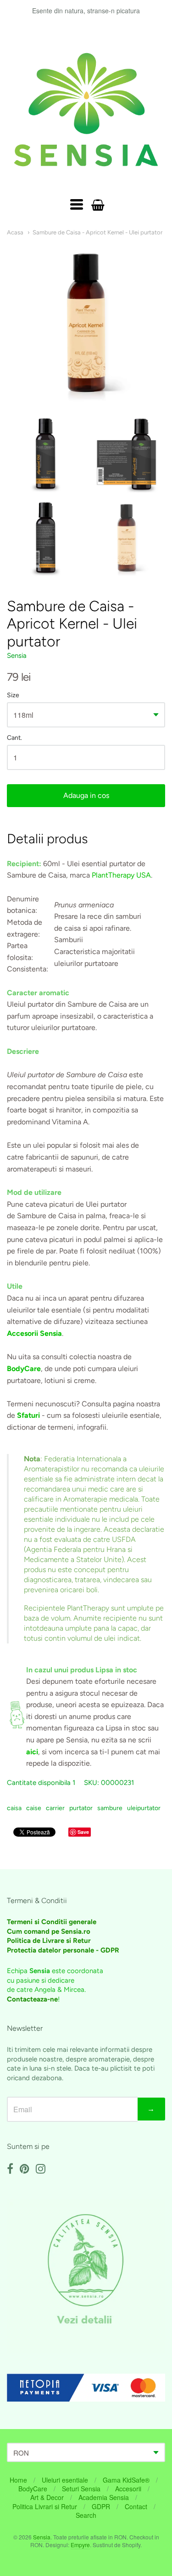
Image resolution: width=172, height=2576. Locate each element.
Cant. (14, 738)
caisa (14, 1808)
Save (83, 1832)
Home (18, 2480)
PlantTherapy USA (121, 875)
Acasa (15, 232)
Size (13, 695)
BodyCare (33, 2489)
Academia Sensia (104, 2497)
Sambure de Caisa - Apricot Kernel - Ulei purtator (97, 232)
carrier (55, 1808)
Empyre (80, 2545)
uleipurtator (144, 1808)
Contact (136, 2506)
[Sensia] (86, 110)
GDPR (101, 2506)
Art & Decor (47, 2497)
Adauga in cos (86, 795)
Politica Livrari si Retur (45, 2506)
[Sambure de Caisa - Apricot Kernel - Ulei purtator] (45, 455)
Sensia (17, 656)
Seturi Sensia (81, 2489)
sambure (110, 1808)
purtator (81, 1808)
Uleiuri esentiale (65, 2480)
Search (86, 2515)
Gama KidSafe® (126, 2480)
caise (34, 1808)
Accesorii (128, 2489)
